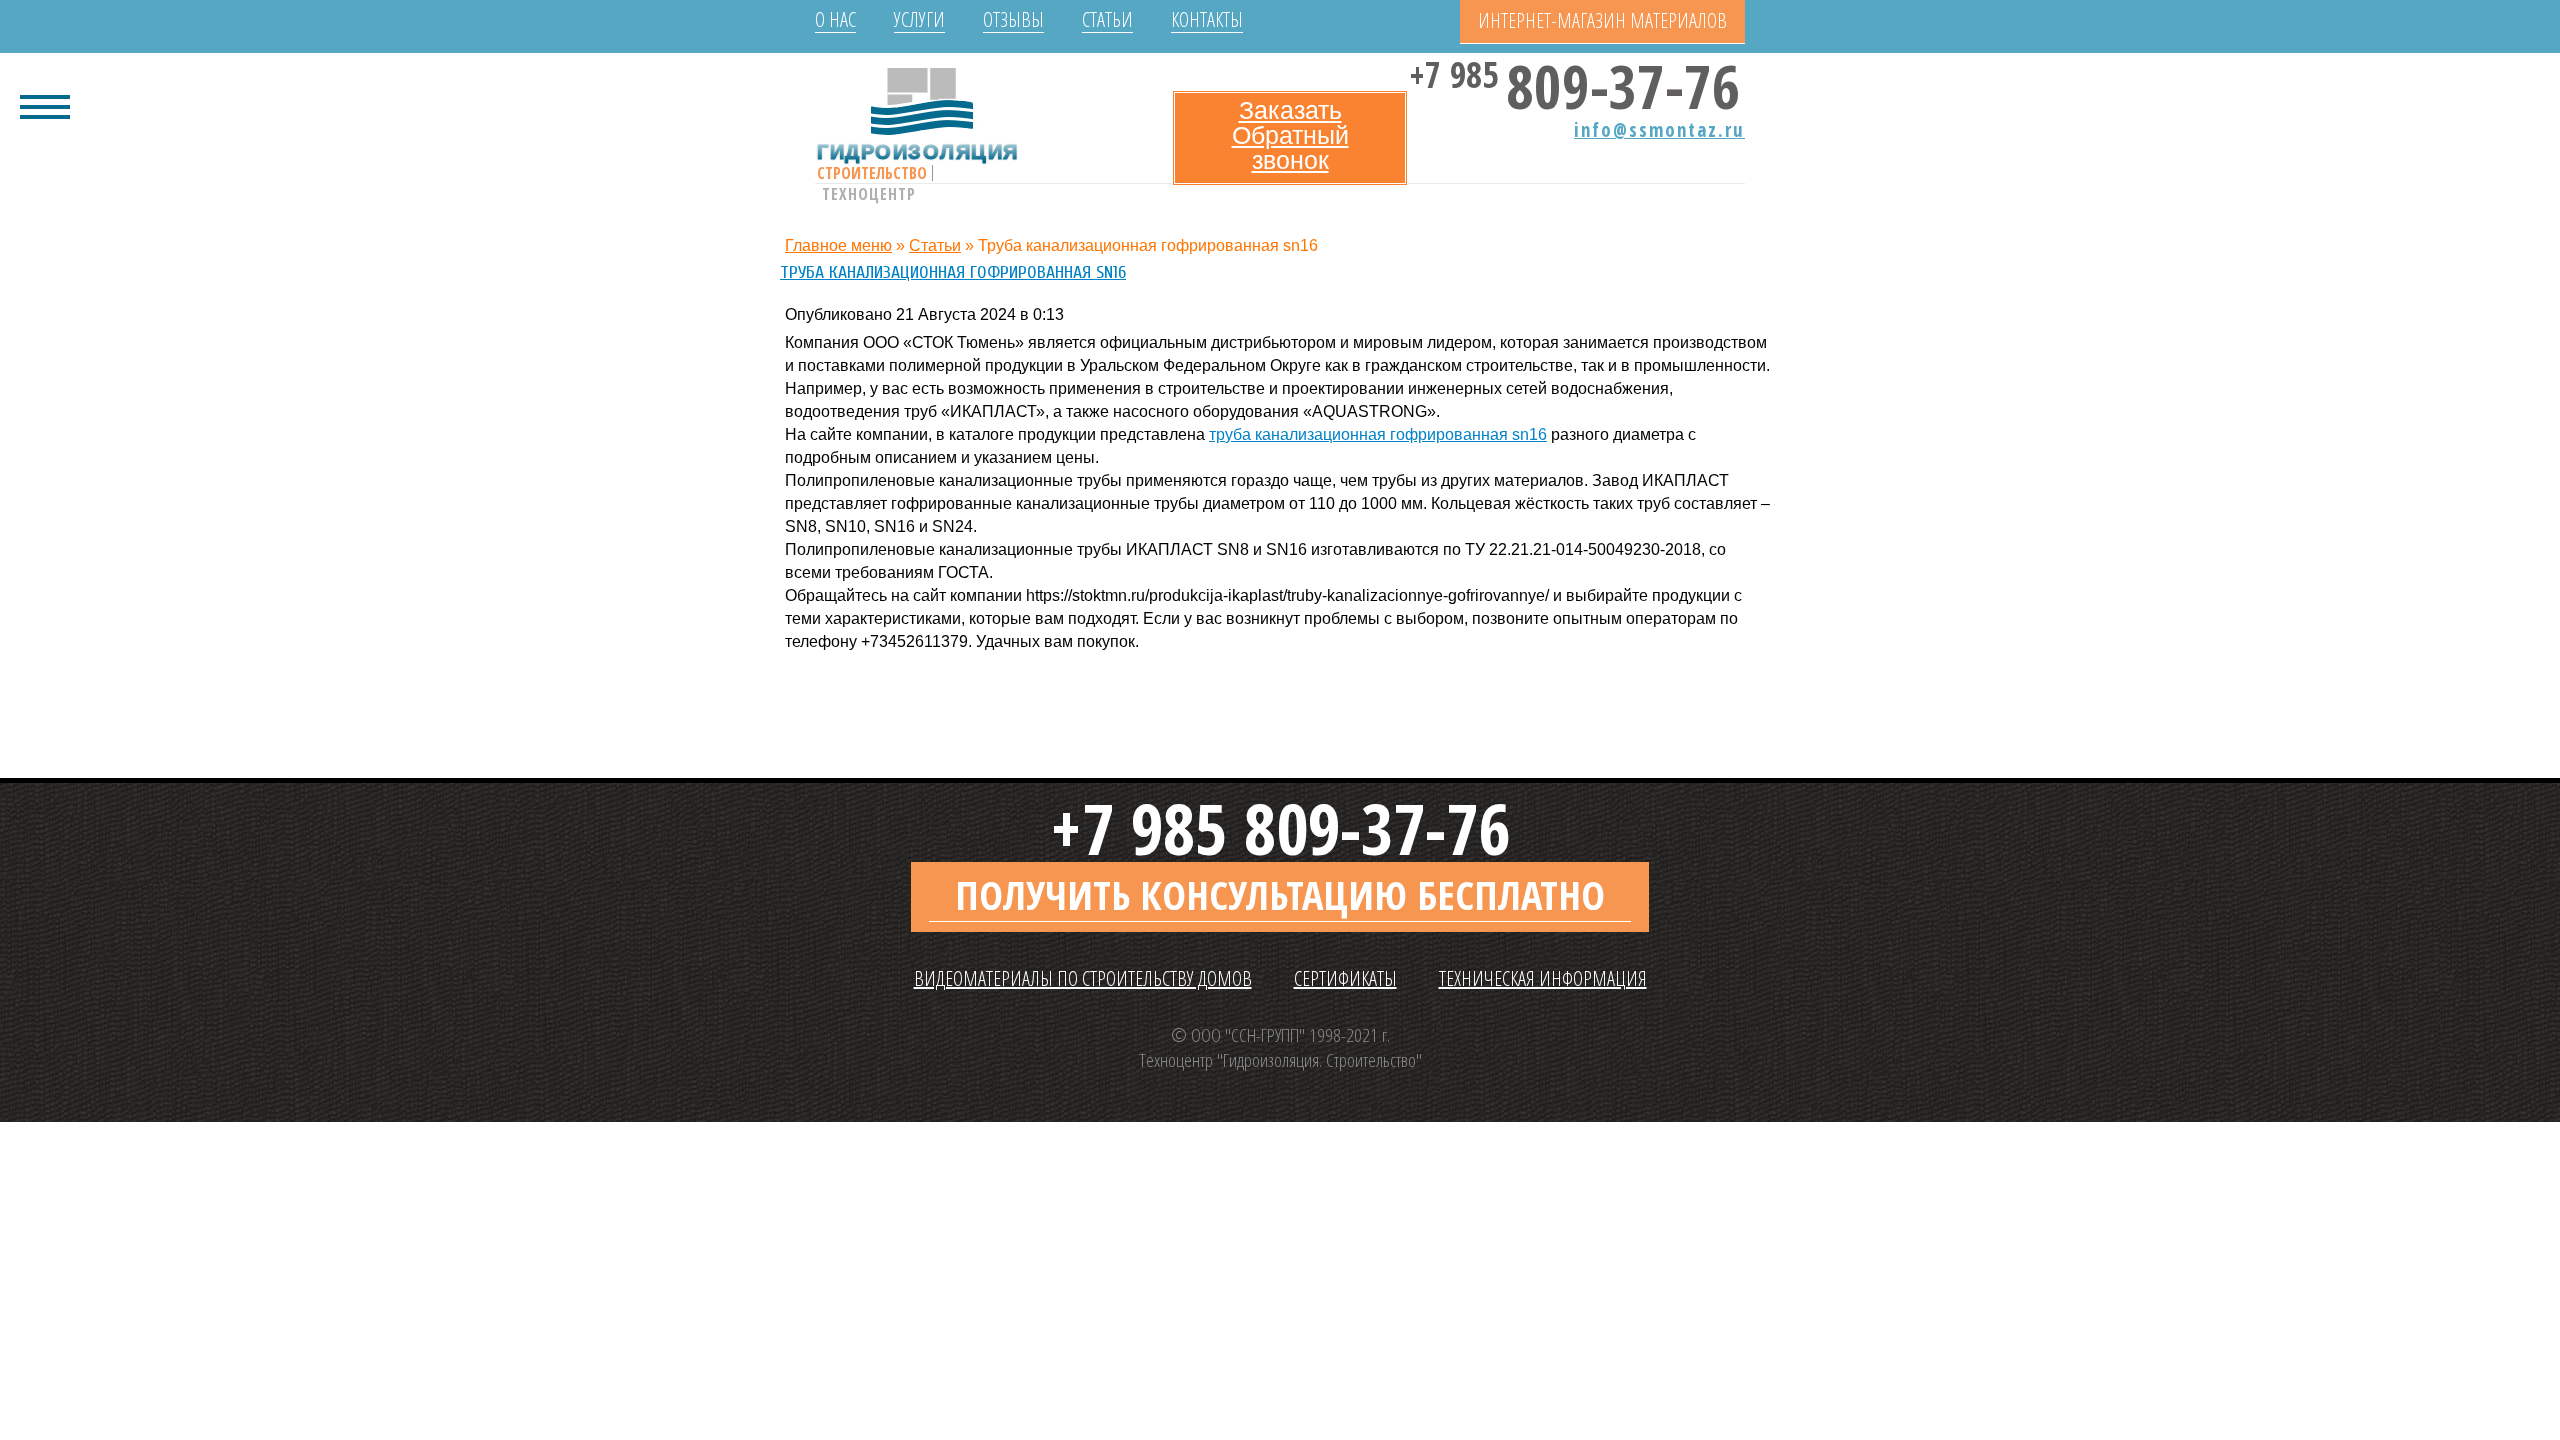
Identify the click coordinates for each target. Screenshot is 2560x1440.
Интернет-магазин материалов (1602, 20)
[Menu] (45, 105)
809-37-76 (1578, 80)
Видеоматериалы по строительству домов (1083, 978)
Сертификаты (1345, 978)
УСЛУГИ (919, 20)
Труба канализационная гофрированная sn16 (953, 272)
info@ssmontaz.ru (1659, 130)
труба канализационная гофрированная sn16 (1378, 434)
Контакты (1207, 20)
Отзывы (1013, 20)
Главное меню (838, 245)
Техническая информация (1543, 978)
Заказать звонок (1290, 135)
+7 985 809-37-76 (1280, 828)
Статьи (1107, 20)
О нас (835, 20)
